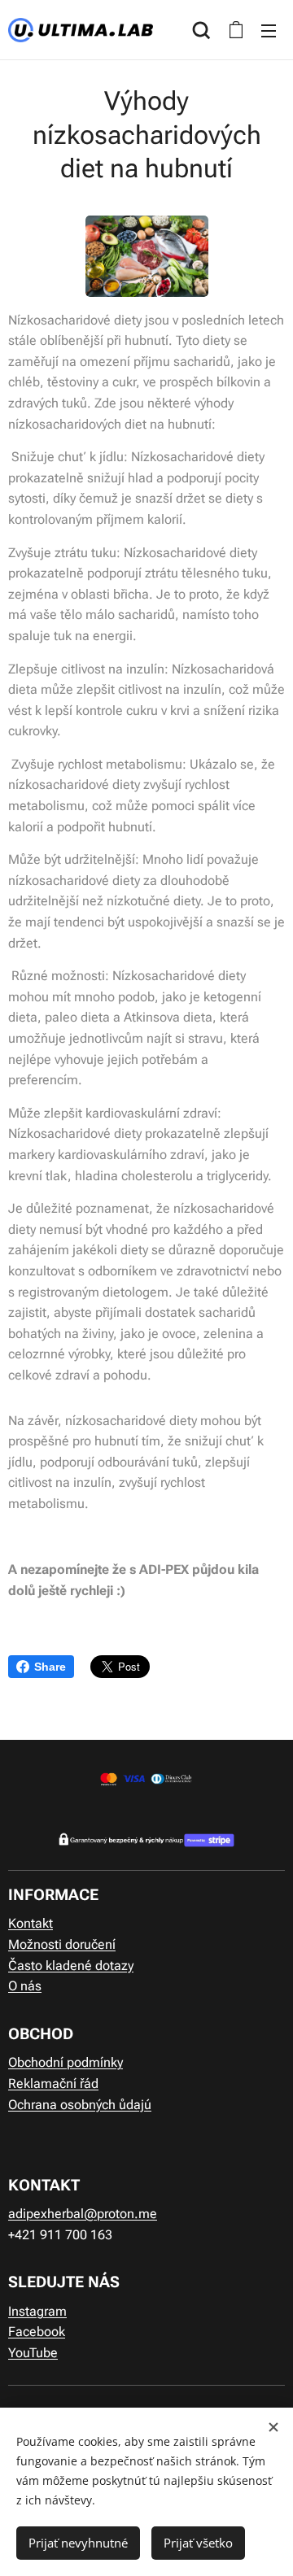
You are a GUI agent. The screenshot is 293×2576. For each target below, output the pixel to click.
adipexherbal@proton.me (83, 2214)
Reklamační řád (53, 2083)
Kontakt (31, 1923)
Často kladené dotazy (71, 1966)
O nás (25, 1986)
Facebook (37, 2332)
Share (50, 1667)
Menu (269, 30)
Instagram (37, 2311)
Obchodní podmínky (66, 2062)
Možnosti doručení (62, 1944)
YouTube (33, 2353)
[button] (201, 30)
